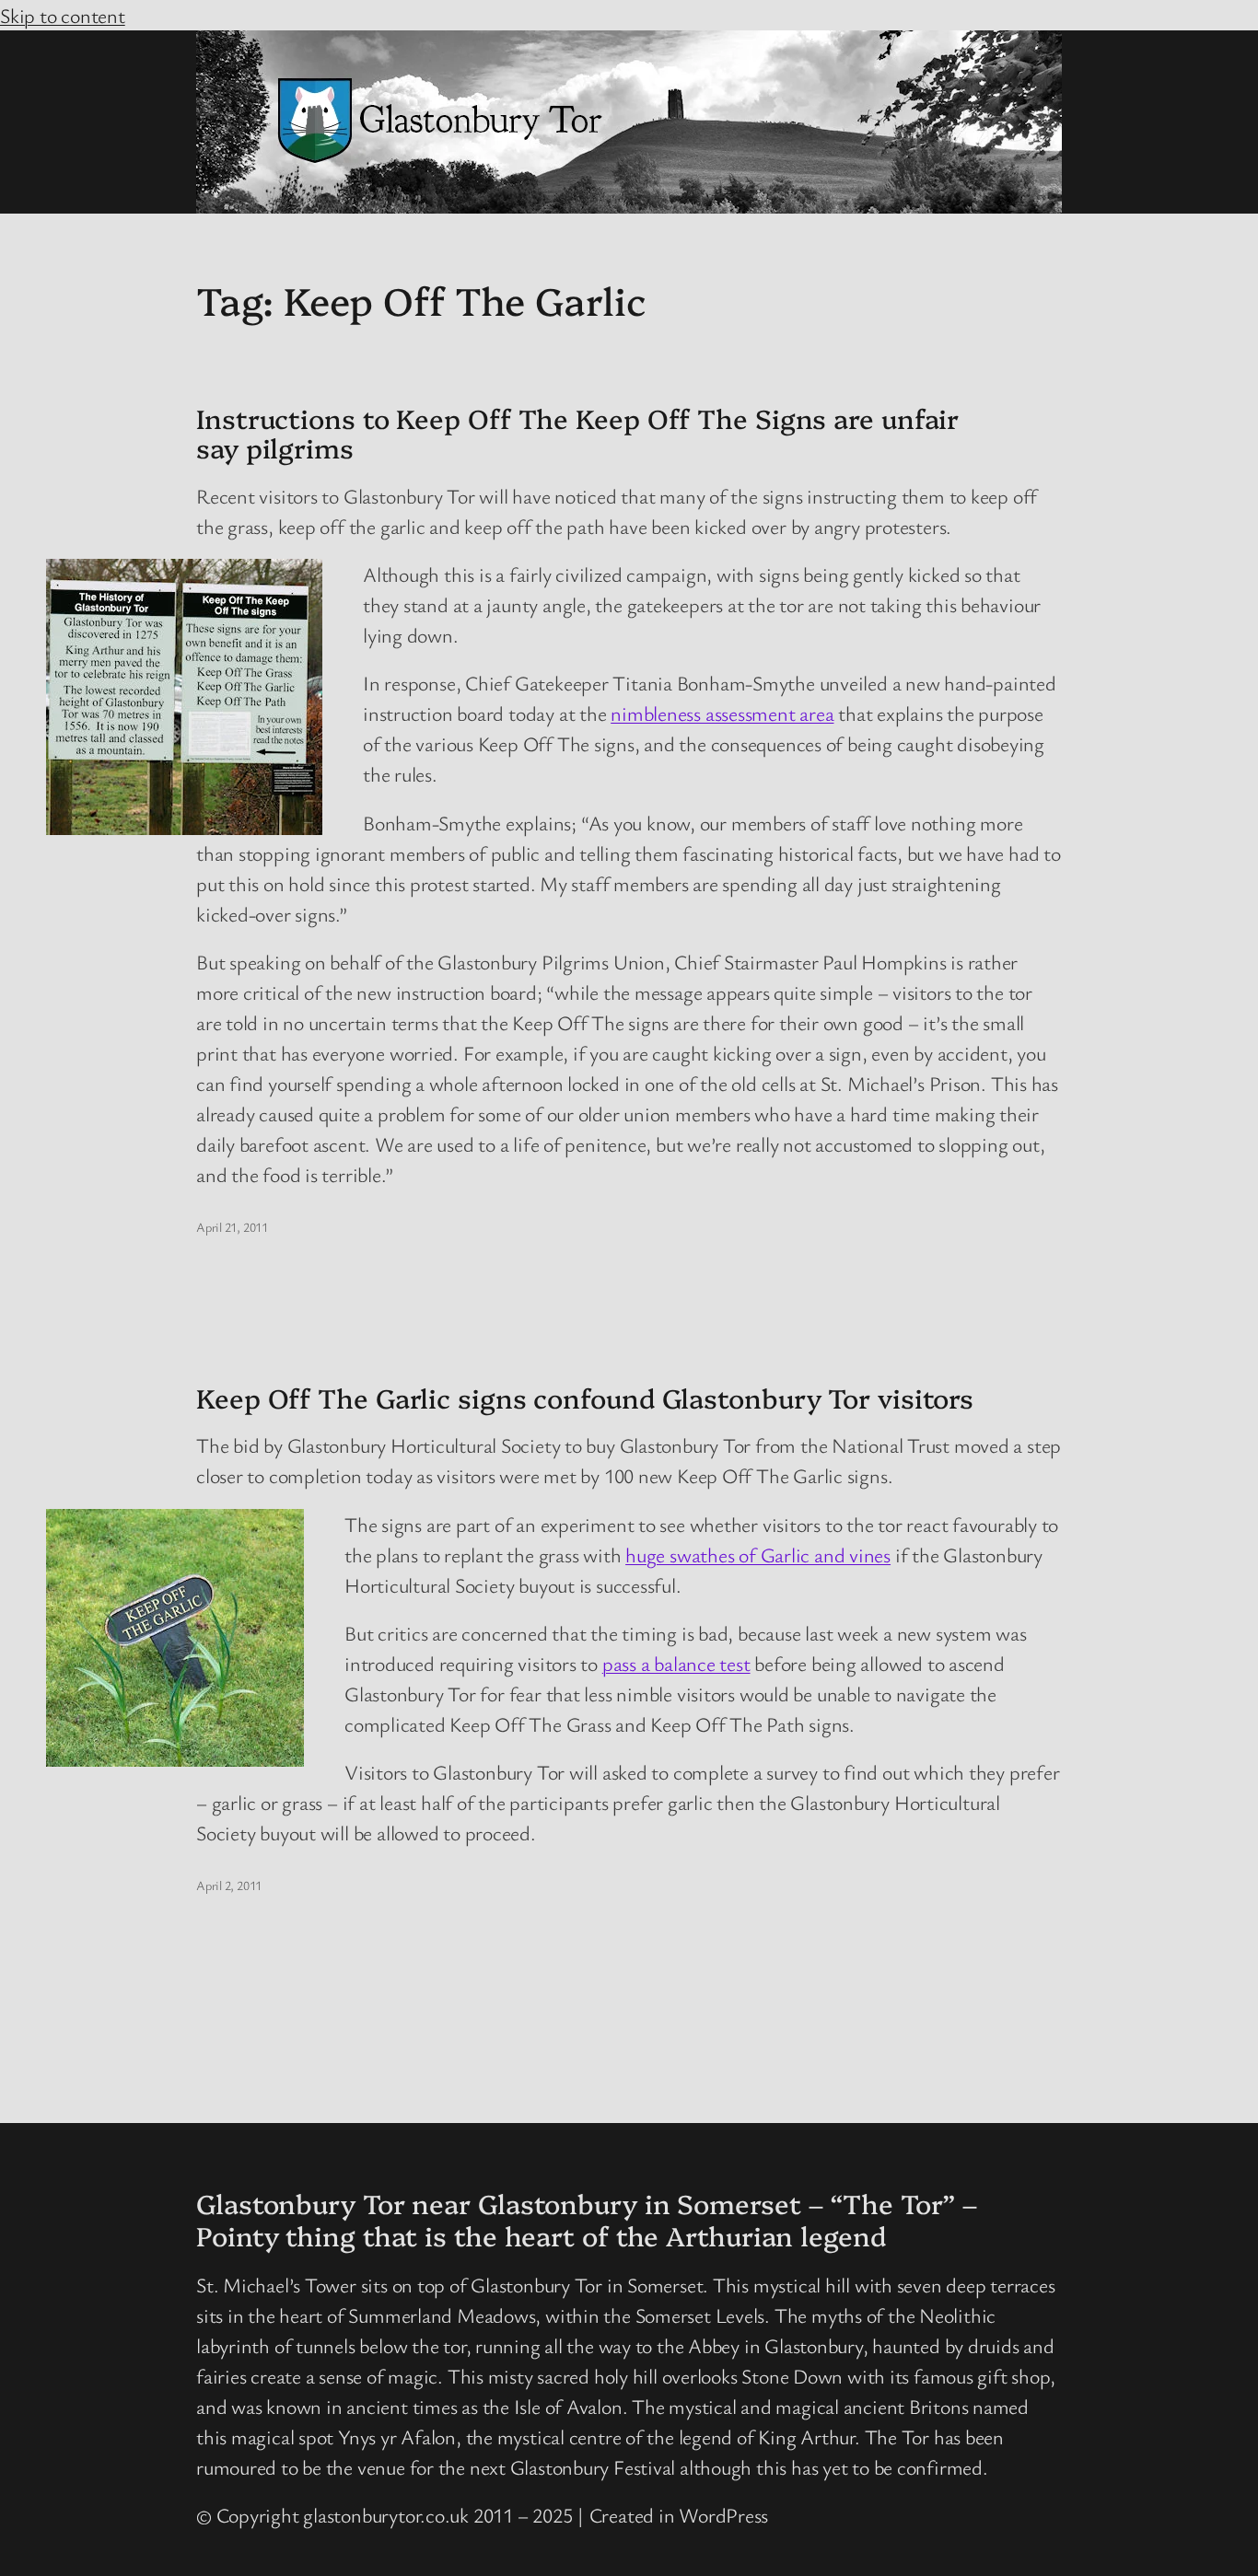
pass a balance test (676, 1663)
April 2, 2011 (229, 1885)
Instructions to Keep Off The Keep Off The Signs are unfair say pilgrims (577, 433)
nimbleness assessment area (722, 713)
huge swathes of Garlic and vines (758, 1555)
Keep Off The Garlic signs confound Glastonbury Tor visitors (585, 1398)
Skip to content (63, 15)
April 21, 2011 (232, 1227)
